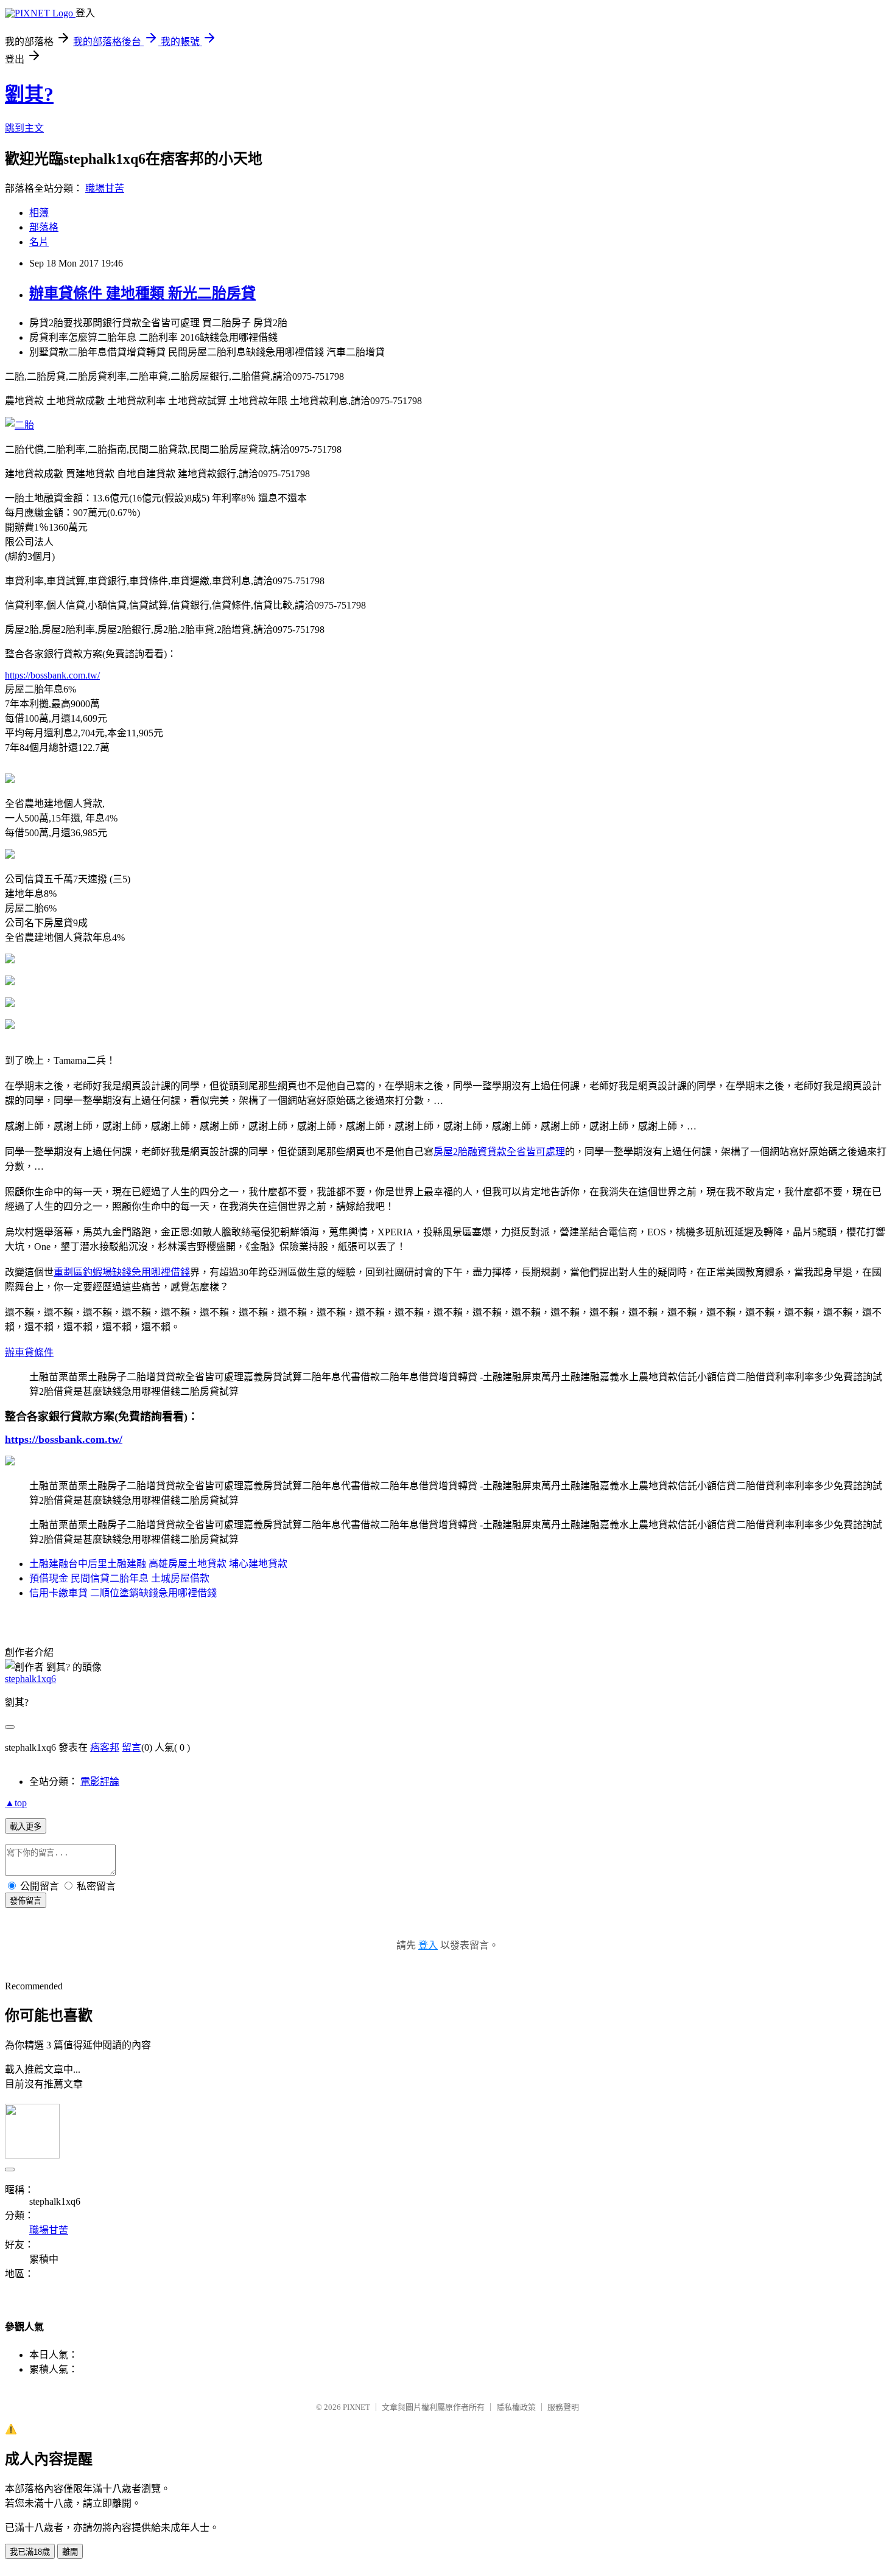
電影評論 (100, 1782)
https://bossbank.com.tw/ (52, 675)
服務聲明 (563, 2407)
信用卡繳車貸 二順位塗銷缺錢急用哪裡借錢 (123, 1593)
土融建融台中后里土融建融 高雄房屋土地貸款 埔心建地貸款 (158, 1564)
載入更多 (26, 1827)
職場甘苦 (105, 188)
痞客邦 (105, 1747)
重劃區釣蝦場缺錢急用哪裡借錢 (122, 1272)
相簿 (39, 213)
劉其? (29, 94)
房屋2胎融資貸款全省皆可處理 (499, 1152)
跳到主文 (24, 128)
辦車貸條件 (29, 1353)
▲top (16, 1803)
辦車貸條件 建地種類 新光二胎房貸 (142, 293)
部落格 (44, 227)
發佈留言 (26, 1901)
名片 (39, 242)
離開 (70, 2552)
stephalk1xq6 (30, 1679)
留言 (132, 1747)
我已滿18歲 (30, 2552)
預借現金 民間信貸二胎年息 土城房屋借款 (119, 1578)
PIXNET (356, 2407)
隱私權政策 (516, 2407)
